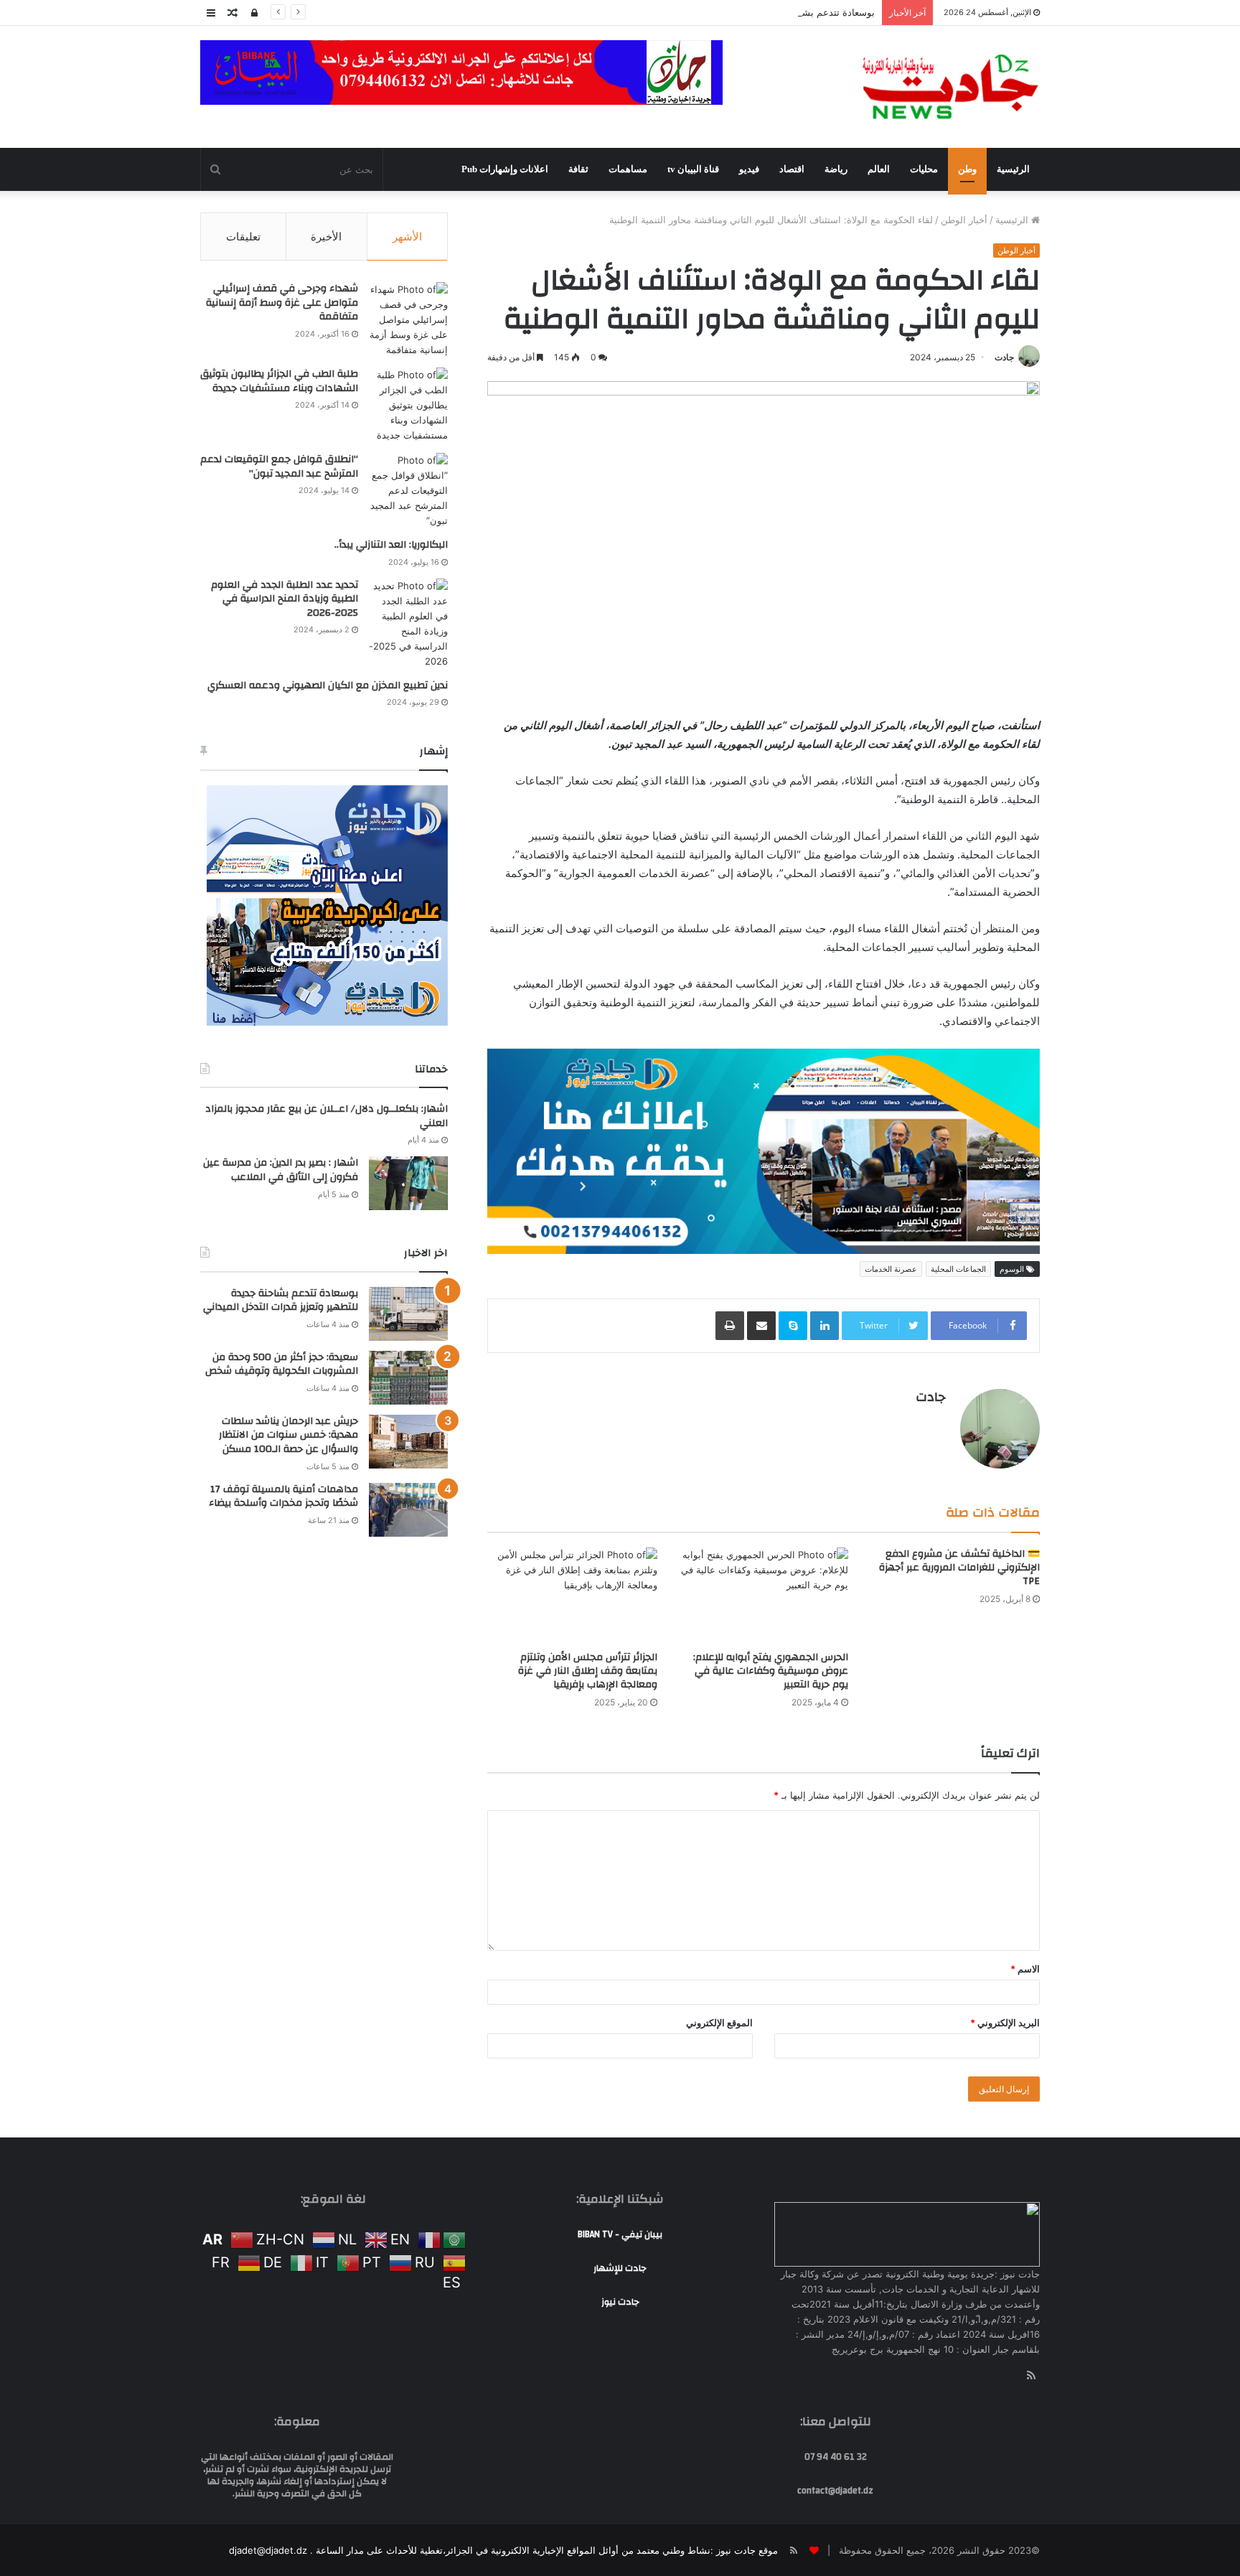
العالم (879, 169)
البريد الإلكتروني (1005, 1829)
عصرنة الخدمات (891, 1075)
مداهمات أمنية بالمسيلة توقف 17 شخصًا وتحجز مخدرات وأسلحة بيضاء (283, 1497)
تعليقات (243, 236)
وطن (967, 169)
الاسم (1025, 1775)
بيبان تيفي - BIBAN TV (620, 2041)
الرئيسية (1013, 169)
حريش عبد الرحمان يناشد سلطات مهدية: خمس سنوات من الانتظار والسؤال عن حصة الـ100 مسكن (288, 1435)
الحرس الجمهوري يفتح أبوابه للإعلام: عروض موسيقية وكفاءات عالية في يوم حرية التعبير (771, 1477)
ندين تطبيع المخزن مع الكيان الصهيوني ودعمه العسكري (328, 685)
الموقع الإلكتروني (719, 1829)
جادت (1004, 357)
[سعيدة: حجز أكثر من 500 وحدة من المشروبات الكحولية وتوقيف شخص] (408, 1378)
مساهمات (628, 169)
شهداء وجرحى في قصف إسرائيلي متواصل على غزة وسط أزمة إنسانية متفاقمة (282, 303)
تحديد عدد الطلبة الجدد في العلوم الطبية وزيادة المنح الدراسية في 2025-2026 (285, 599)
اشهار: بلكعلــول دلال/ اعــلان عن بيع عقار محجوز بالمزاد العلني (327, 1116)
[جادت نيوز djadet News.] (950, 87)
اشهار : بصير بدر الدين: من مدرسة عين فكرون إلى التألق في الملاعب (281, 1170)
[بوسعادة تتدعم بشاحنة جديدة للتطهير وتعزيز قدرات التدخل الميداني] (408, 1314)
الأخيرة (326, 236)
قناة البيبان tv (693, 169)
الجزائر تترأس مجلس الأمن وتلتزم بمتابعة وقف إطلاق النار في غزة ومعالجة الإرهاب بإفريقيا (588, 1477)
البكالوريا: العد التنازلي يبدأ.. (391, 545)
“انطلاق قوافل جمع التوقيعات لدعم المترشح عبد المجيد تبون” (279, 467)
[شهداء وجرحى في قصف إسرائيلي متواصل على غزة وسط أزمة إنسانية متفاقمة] (408, 320)
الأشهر (407, 236)
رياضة (836, 169)
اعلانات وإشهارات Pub (505, 169)
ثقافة (578, 169)
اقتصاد (792, 169)
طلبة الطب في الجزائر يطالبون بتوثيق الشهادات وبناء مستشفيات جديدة (279, 381)
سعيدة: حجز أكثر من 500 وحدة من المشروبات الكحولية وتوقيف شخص (282, 1364)
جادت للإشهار (620, 2074)
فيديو (749, 169)
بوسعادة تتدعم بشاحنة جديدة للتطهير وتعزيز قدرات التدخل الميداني (741, 12)
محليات (924, 169)
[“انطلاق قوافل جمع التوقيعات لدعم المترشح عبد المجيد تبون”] (408, 491)
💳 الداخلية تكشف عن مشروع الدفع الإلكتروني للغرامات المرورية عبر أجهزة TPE (959, 1374)
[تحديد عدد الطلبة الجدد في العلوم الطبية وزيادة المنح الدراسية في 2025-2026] (408, 624)
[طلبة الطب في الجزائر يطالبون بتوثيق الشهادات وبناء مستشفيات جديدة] (408, 405)
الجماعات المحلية (958, 1075)
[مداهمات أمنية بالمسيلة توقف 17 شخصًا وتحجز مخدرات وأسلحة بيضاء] (408, 1510)
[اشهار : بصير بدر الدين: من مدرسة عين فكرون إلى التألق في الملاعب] (408, 1183)
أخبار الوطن (964, 220)
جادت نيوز (620, 2108)
